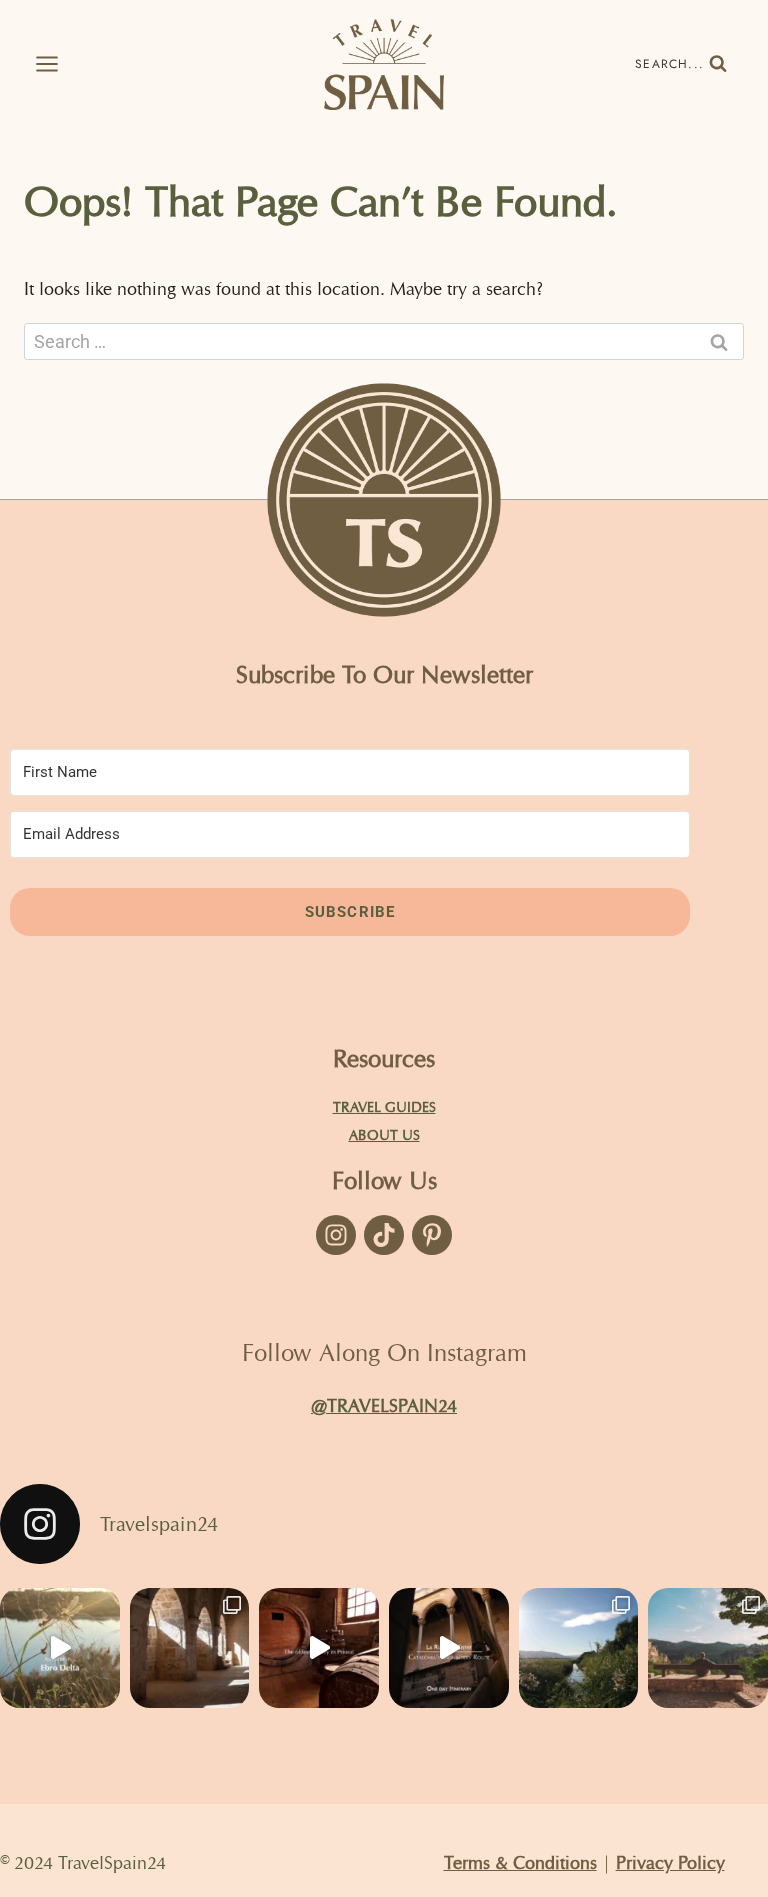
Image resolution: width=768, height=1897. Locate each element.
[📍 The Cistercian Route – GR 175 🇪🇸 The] (190, 1648)
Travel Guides (384, 1107)
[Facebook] (336, 1235)
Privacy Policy (670, 1862)
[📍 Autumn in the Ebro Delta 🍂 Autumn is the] (60, 1648)
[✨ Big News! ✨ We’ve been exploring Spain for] (579, 1648)
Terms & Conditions (520, 1862)
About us (384, 1135)
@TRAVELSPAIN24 (384, 1405)
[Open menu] (40, 64)
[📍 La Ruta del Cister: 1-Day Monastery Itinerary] (449, 1648)
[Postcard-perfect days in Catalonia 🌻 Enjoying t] (708, 1648)
